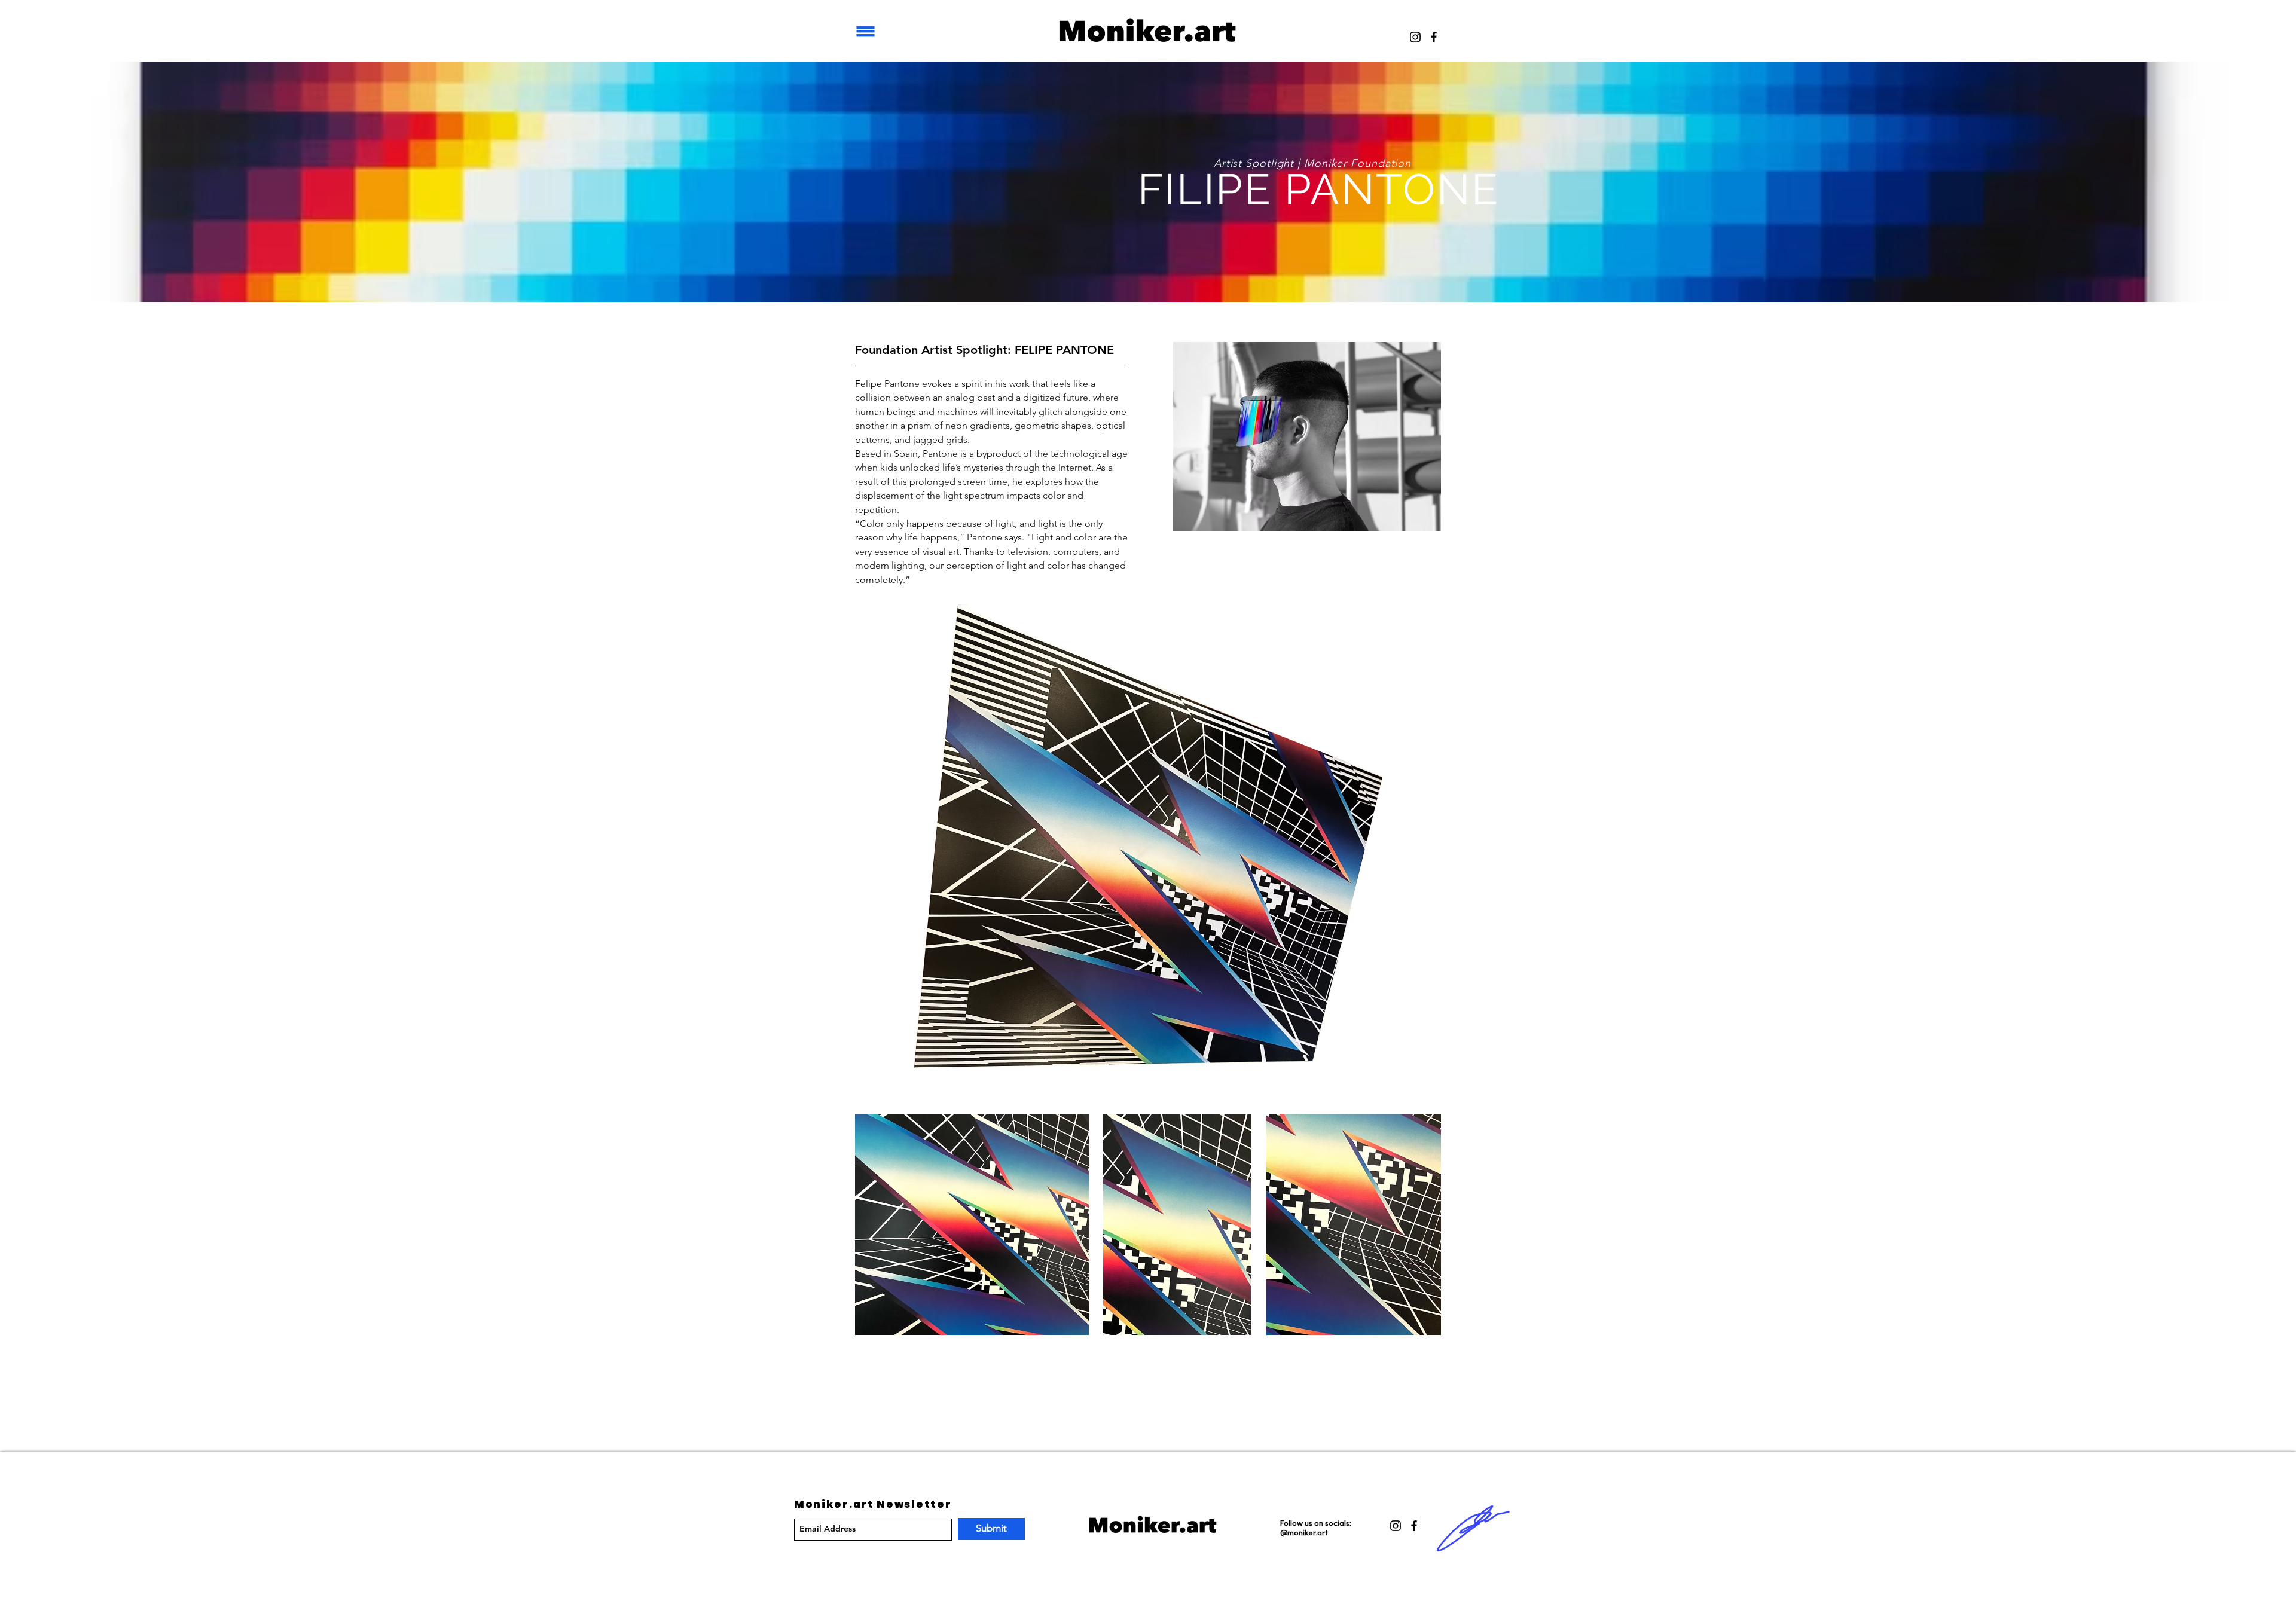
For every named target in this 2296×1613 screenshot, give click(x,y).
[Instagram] (1415, 37)
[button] (866, 31)
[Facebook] (1434, 37)
